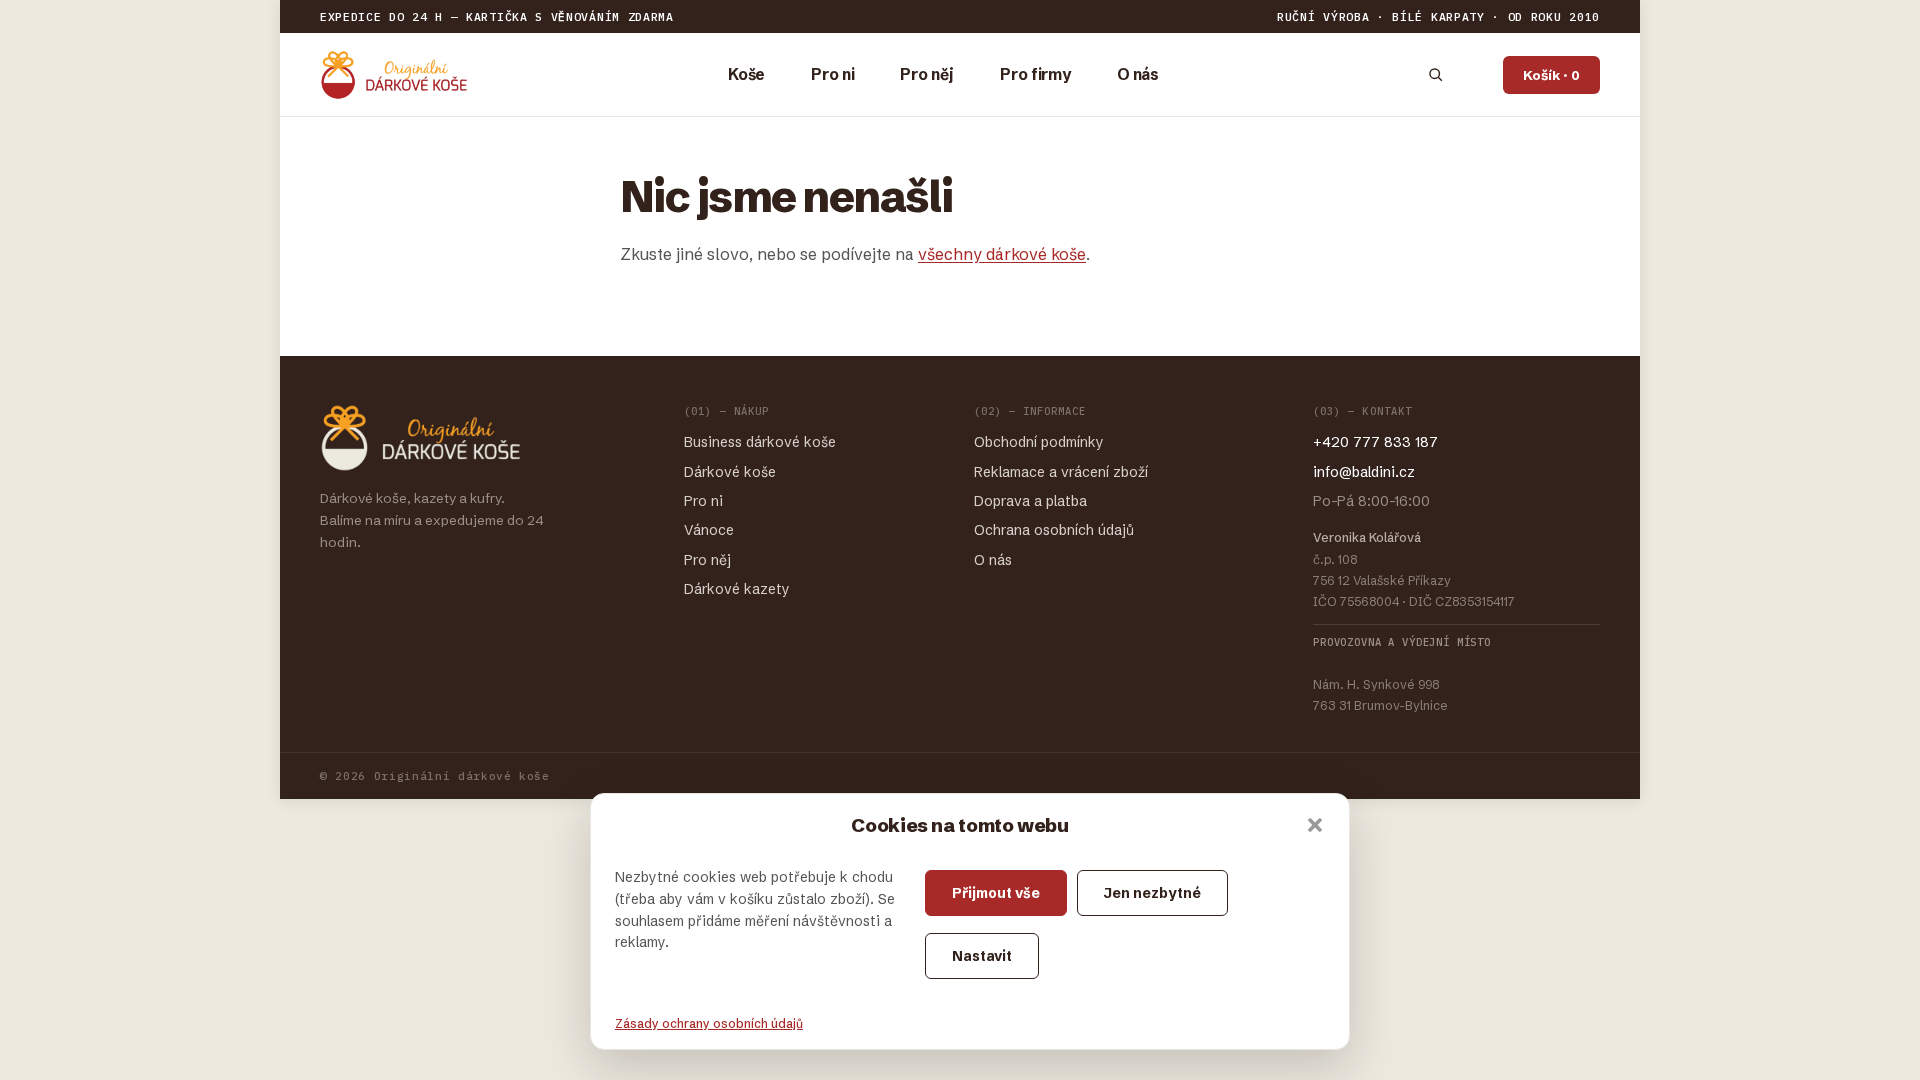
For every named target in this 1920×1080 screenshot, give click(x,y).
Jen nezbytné (1152, 893)
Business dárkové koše (760, 442)
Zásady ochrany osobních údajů (709, 1023)
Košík (1551, 75)
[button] (1315, 825)
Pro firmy (1035, 74)
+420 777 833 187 (1375, 442)
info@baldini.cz (1364, 472)
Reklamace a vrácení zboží (1061, 472)
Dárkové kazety (737, 589)
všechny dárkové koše (1002, 254)
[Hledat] (1435, 74)
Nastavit (982, 956)
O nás (1138, 74)
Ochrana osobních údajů (1054, 530)
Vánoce (709, 530)
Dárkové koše (730, 472)
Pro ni (832, 74)
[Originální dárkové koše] (393, 75)
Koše (746, 74)
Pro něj (927, 74)
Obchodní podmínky (1039, 442)
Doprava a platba (1030, 501)
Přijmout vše (996, 893)
